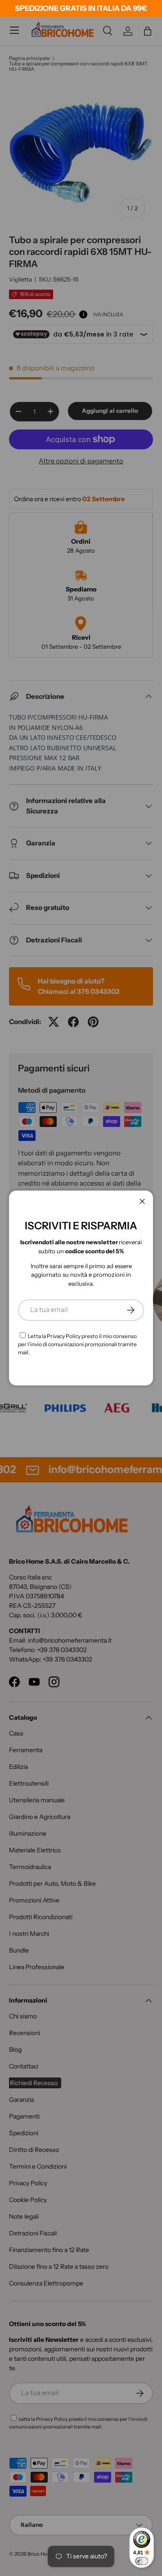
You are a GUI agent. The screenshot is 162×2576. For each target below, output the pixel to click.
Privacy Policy (64, 1336)
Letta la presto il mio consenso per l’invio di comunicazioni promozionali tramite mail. (77, 1344)
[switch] (142, 2561)
